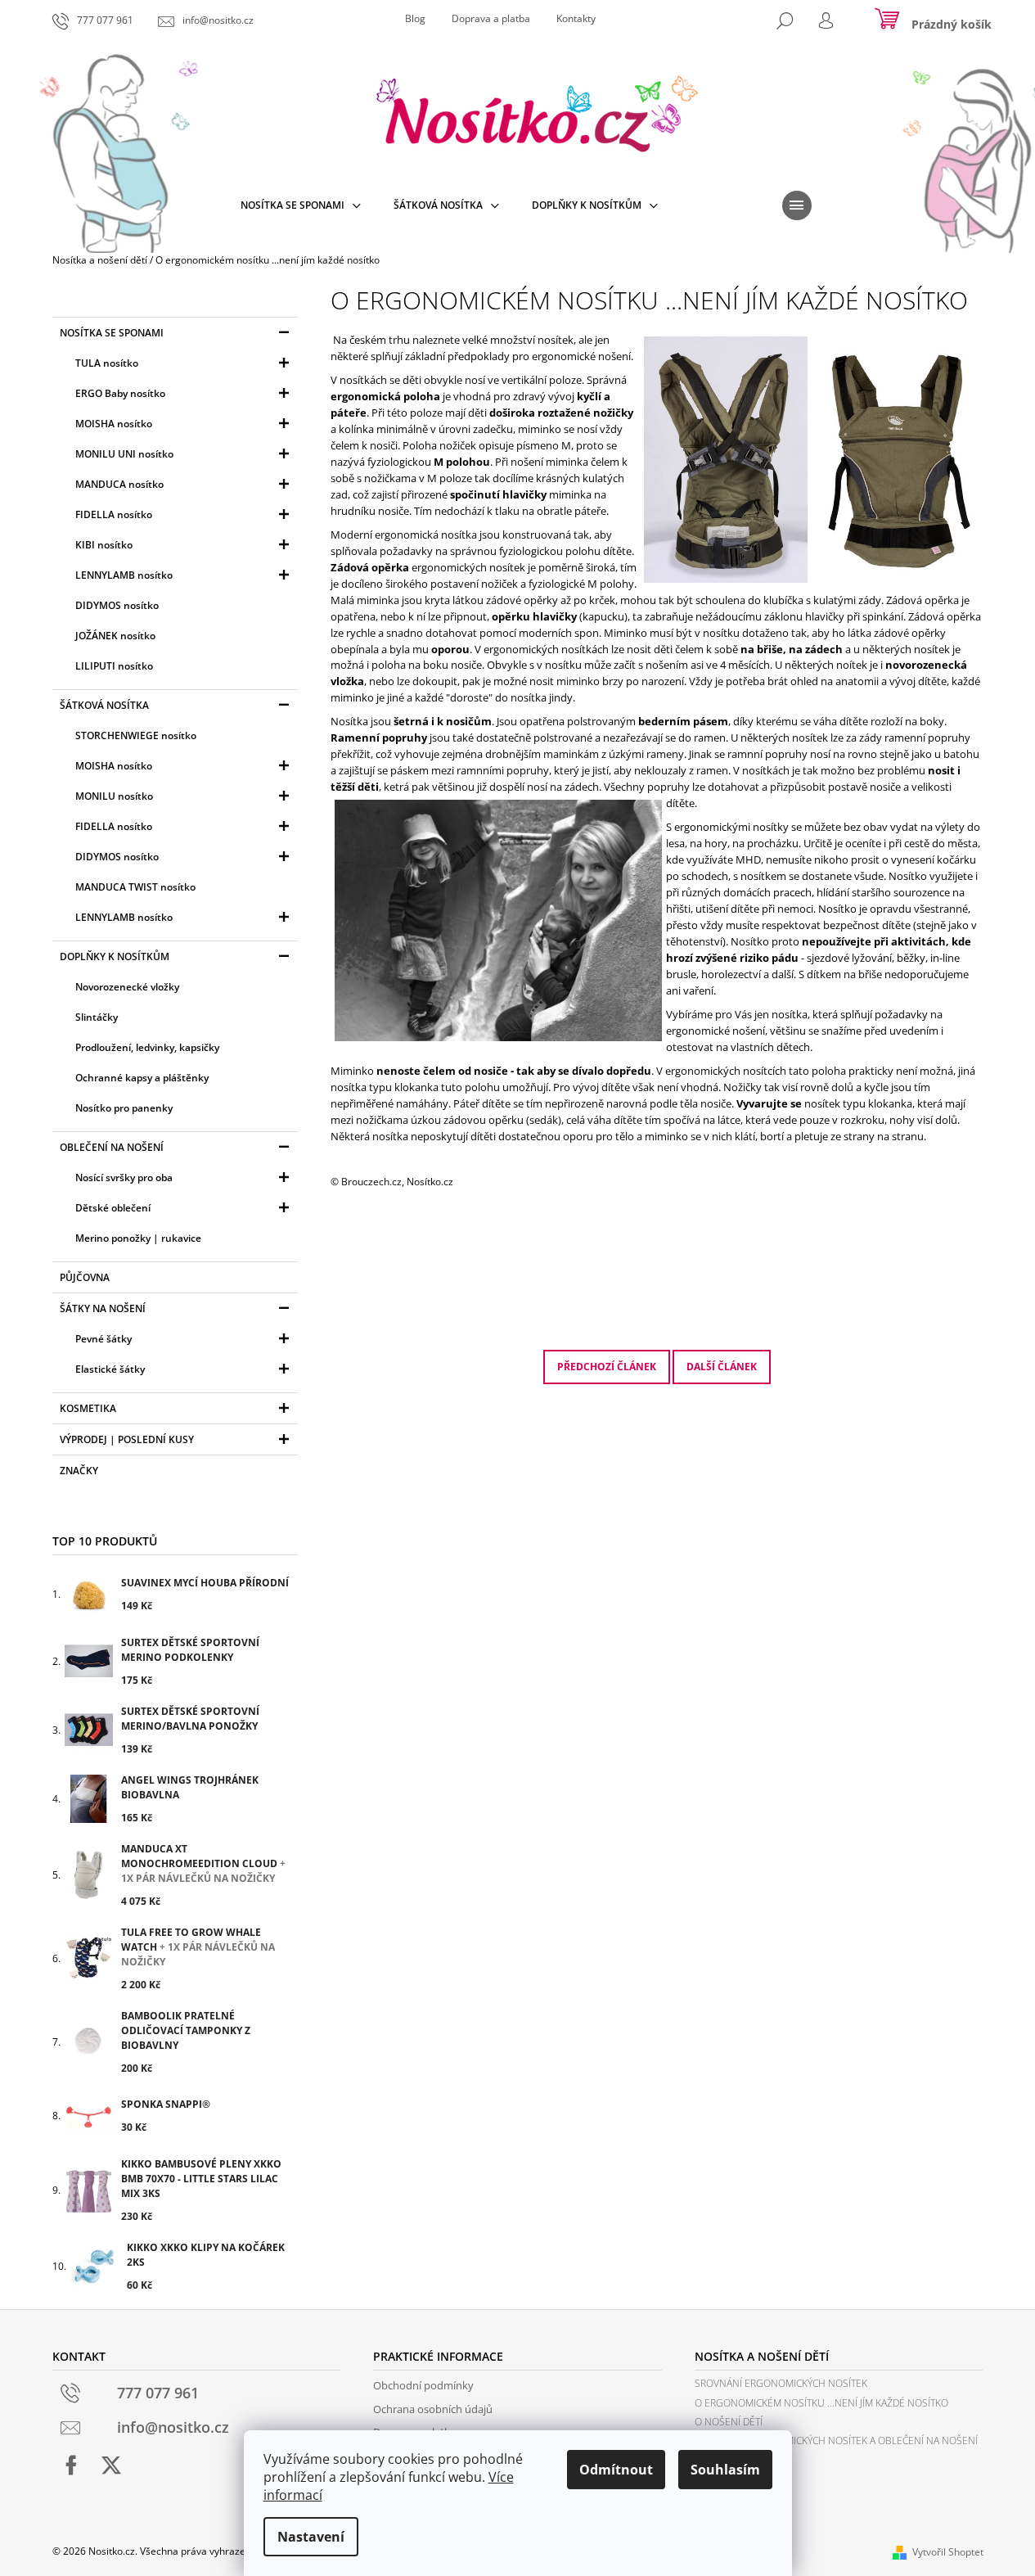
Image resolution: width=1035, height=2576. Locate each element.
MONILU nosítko (114, 796)
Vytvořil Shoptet (948, 2552)
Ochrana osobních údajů (433, 2409)
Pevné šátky (103, 1339)
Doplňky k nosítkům (115, 956)
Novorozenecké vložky (127, 987)
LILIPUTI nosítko (114, 666)
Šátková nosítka (104, 705)
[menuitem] (301, 205)
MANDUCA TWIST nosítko (135, 887)
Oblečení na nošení (112, 1147)
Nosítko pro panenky (124, 1108)
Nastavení (311, 2537)
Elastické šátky (110, 1369)
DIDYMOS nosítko (117, 605)
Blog (415, 18)
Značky (79, 1471)
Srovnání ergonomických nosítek (781, 2383)
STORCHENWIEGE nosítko (136, 735)
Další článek (722, 1367)
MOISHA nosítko (114, 424)
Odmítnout (616, 2470)
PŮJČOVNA (85, 1277)
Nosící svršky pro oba (124, 1177)
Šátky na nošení (103, 1308)
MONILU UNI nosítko (124, 454)
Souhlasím (725, 2470)
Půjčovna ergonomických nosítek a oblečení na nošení (836, 2441)
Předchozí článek (607, 1367)
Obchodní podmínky (423, 2385)
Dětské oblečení (113, 1208)
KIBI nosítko (104, 545)
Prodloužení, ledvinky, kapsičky (147, 1047)
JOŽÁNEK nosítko (115, 636)
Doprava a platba (491, 18)
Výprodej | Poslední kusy (127, 1439)
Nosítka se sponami (112, 333)
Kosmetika (88, 1408)
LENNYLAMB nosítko (124, 575)
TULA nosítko (107, 363)
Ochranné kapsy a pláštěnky (142, 1078)
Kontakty (576, 18)
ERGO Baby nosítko (120, 393)
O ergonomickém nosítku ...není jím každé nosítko (821, 2403)
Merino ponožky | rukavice (138, 1238)
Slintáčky (97, 1017)
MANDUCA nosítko (119, 484)
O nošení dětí (729, 2422)
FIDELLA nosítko (114, 514)
